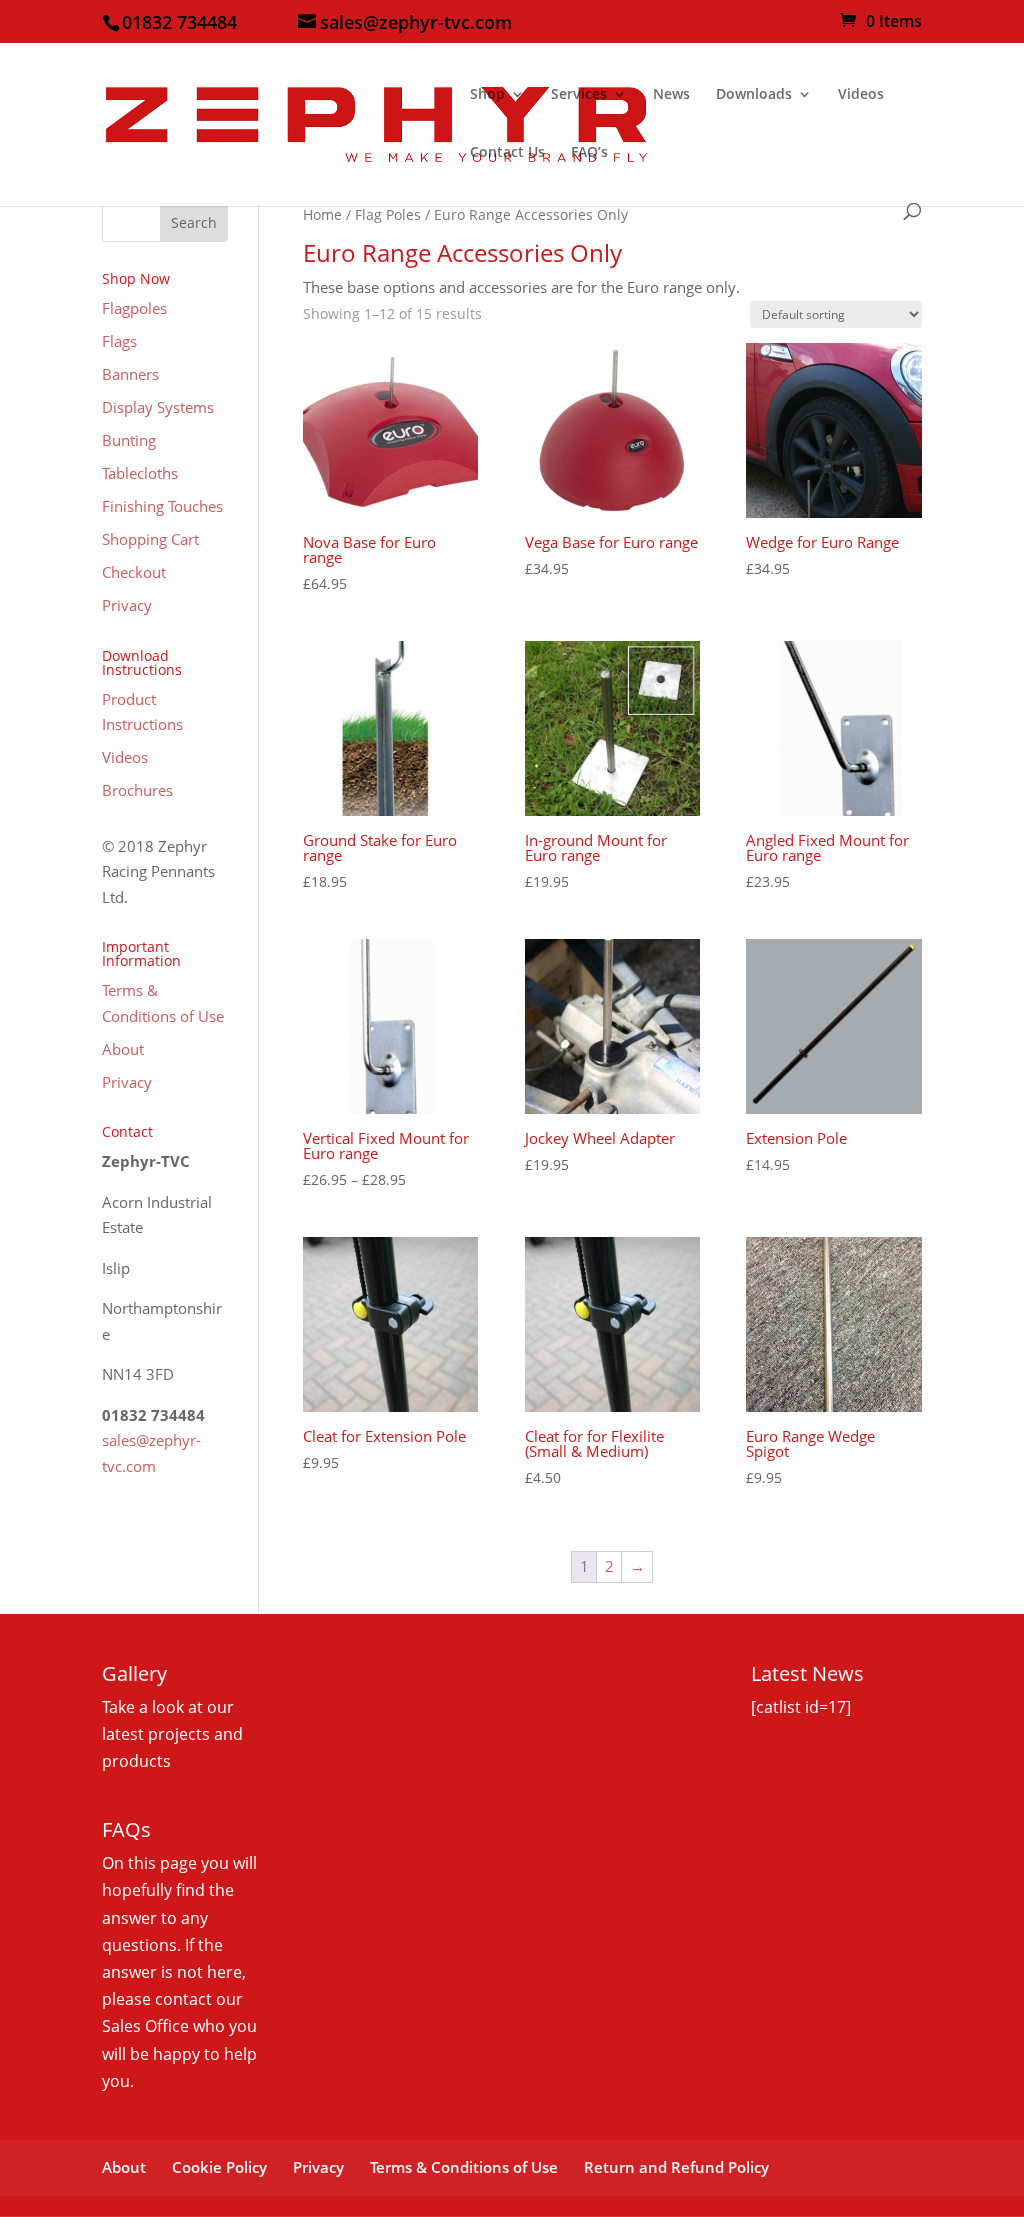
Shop (487, 95)
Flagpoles (134, 308)
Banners (130, 374)
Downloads (754, 95)
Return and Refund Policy (676, 2167)
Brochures (137, 790)
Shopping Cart (150, 539)
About (123, 1049)
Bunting (129, 440)
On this (131, 1863)
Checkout (134, 572)
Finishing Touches (162, 506)
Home (322, 214)
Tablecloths (140, 473)
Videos (861, 95)
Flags (119, 341)
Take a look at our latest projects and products (172, 1734)
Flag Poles (388, 214)
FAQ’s (589, 153)
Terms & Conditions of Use (464, 2167)
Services (579, 95)
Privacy (127, 605)
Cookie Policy (219, 2167)
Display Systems (158, 407)
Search (194, 222)
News (671, 95)
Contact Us (507, 153)
